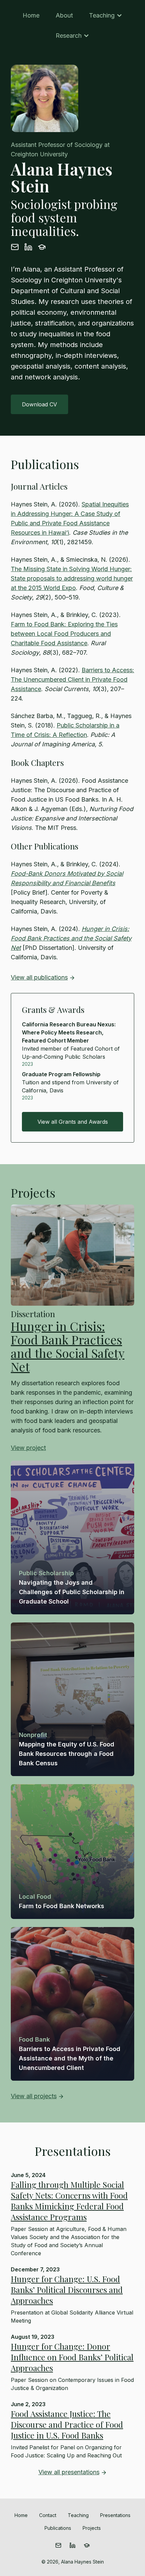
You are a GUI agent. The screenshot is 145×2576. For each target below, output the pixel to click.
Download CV (39, 404)
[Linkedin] (28, 249)
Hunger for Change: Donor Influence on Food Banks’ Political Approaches (72, 2357)
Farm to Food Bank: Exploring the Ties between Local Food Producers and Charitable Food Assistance (64, 634)
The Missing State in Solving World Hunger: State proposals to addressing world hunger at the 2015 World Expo (72, 578)
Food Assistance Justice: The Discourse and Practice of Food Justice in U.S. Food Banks (67, 2424)
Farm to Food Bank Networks (62, 1906)
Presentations (115, 2515)
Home (31, 15)
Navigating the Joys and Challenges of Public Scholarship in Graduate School (72, 1592)
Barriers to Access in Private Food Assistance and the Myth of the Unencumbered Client (70, 2058)
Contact (48, 2515)
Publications (58, 2528)
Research (69, 36)
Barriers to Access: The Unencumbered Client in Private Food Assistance (72, 679)
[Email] (15, 249)
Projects (92, 2528)
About (64, 15)
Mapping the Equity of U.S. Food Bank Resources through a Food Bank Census (67, 1754)
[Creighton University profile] (42, 249)
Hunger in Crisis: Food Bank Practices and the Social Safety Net (71, 938)
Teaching (102, 15)
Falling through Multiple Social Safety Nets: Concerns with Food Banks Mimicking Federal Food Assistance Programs (69, 2201)
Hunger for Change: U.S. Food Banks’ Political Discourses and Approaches (67, 2290)
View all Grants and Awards (73, 1122)
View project (28, 1448)
